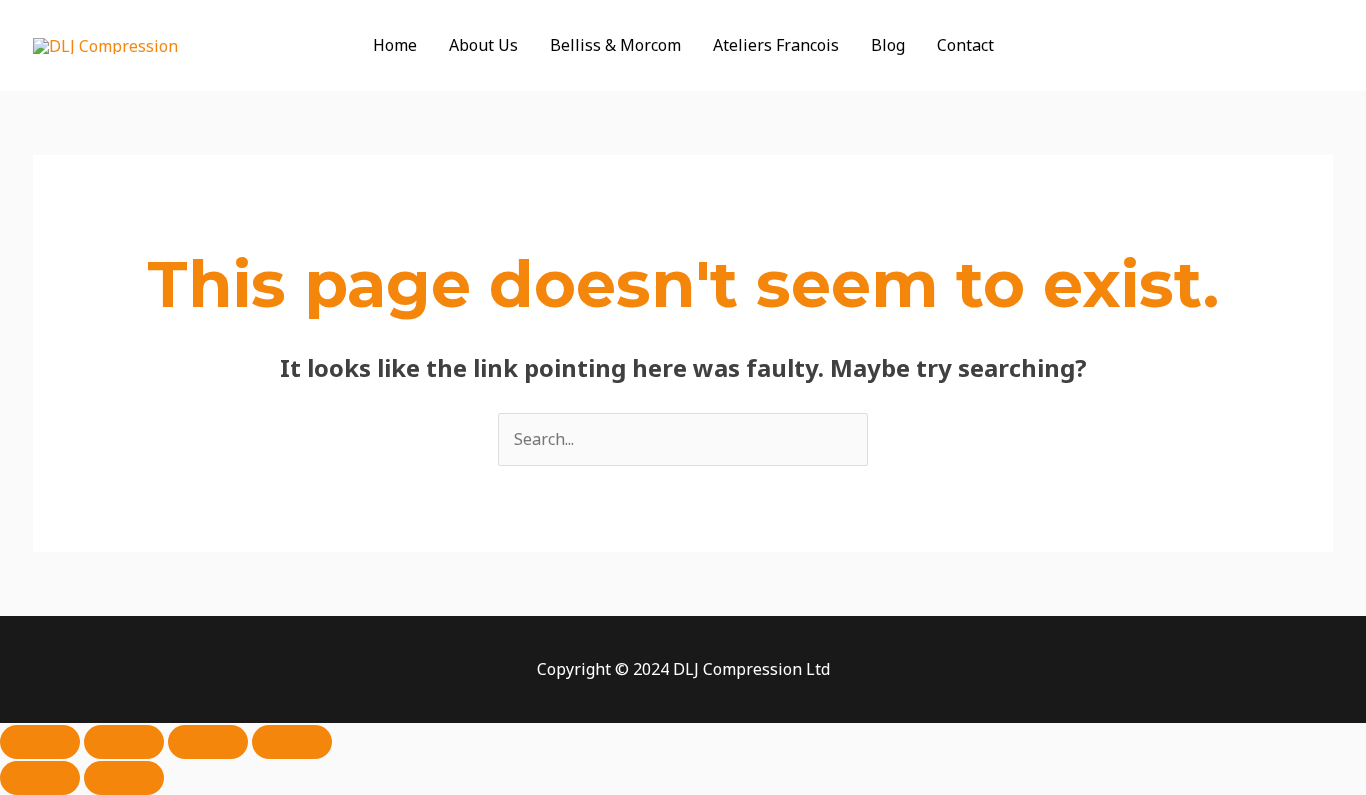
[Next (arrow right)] (124, 778)
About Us (483, 45)
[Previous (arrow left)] (40, 778)
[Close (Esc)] (292, 742)
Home (395, 45)
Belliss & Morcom (615, 45)
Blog (888, 45)
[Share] (208, 742)
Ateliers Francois (776, 45)
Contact (965, 45)
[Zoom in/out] (40, 742)
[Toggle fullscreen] (124, 742)
